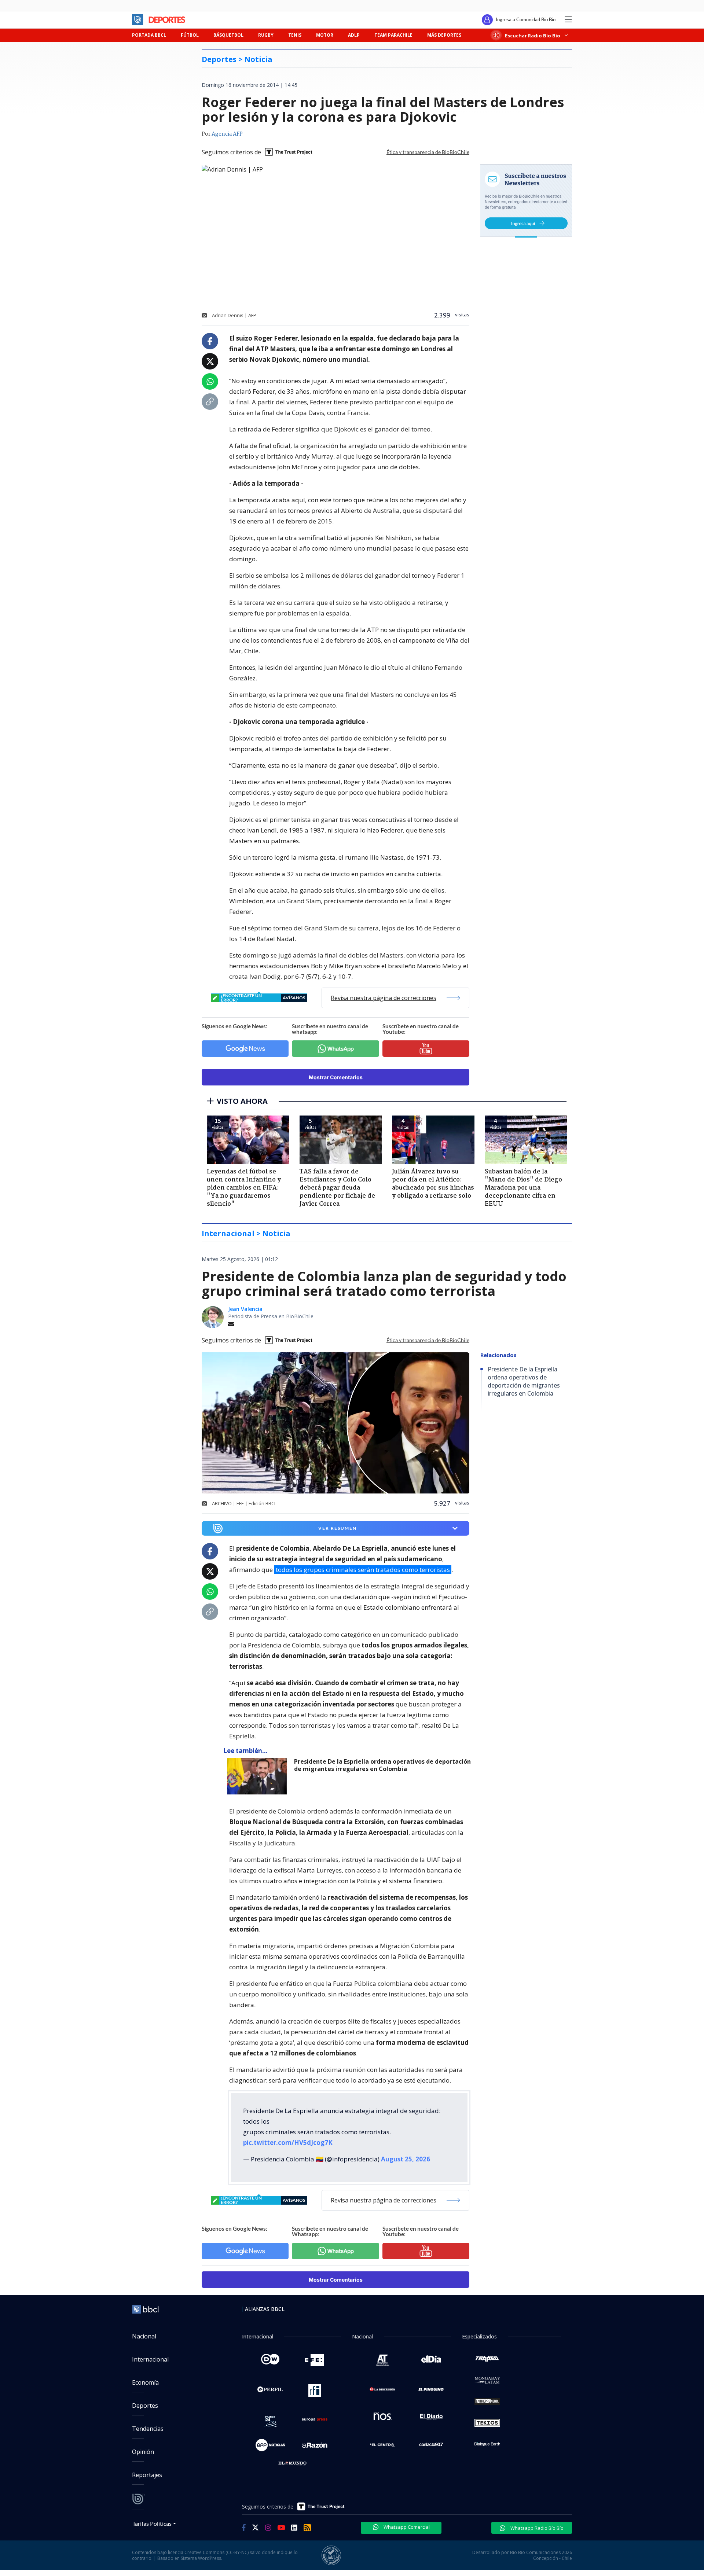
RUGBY (266, 35)
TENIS (295, 35)
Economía (145, 2382)
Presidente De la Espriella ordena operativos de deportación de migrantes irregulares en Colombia (382, 1765)
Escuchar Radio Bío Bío (533, 35)
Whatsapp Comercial (406, 2527)
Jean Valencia (245, 1309)
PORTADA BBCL (149, 35)
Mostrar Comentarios (336, 1077)
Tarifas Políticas (152, 2523)
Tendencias (148, 2429)
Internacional (150, 2359)
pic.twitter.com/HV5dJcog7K (288, 2143)
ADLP (354, 35)
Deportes (145, 2406)
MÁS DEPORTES (444, 35)
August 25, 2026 (406, 2159)
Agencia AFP (227, 134)
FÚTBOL (190, 35)
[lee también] (259, 1776)
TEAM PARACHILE (393, 35)
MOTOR (325, 35)
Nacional (144, 2336)
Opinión (143, 2452)
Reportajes (147, 2475)
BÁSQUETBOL (228, 35)
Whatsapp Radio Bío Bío (536, 2528)
